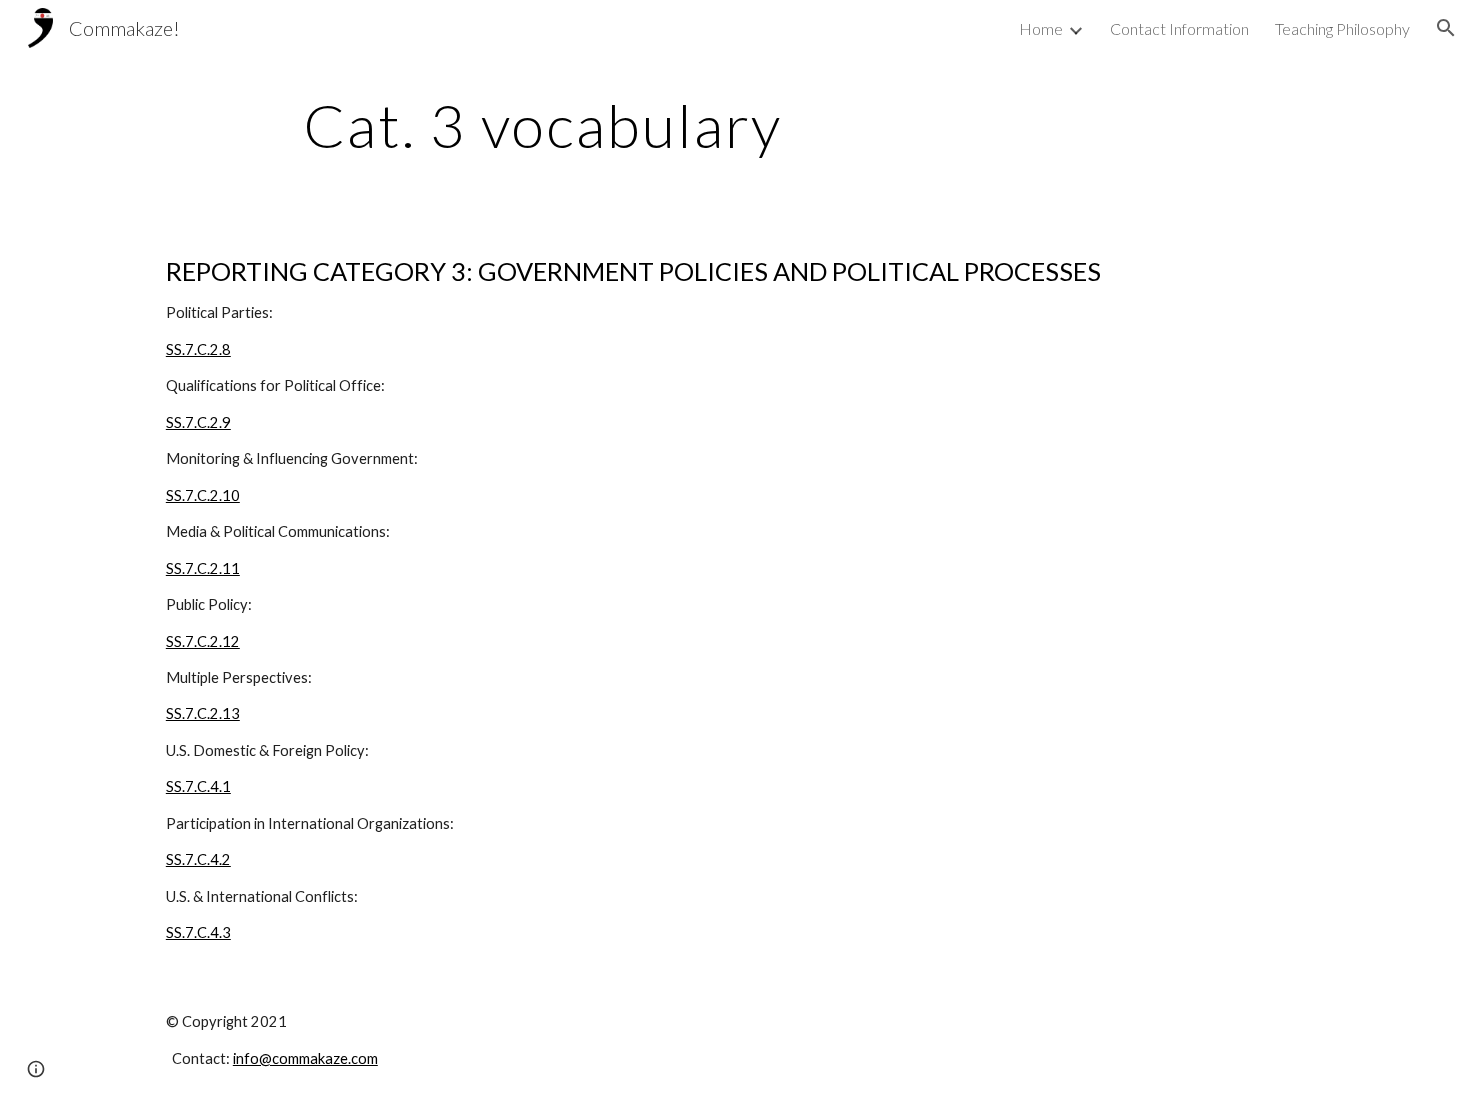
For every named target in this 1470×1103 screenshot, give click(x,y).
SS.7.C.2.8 (198, 349)
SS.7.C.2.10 (203, 495)
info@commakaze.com (305, 1058)
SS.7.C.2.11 (203, 568)
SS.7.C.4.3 (198, 932)
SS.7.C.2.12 (203, 641)
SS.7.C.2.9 (198, 422)
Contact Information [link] (1179, 28)
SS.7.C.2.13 (203, 713)
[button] (1446, 28)
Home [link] (1041, 28)
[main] (543, 125)
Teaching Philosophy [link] (1342, 28)
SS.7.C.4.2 (198, 859)
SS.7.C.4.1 (198, 786)
